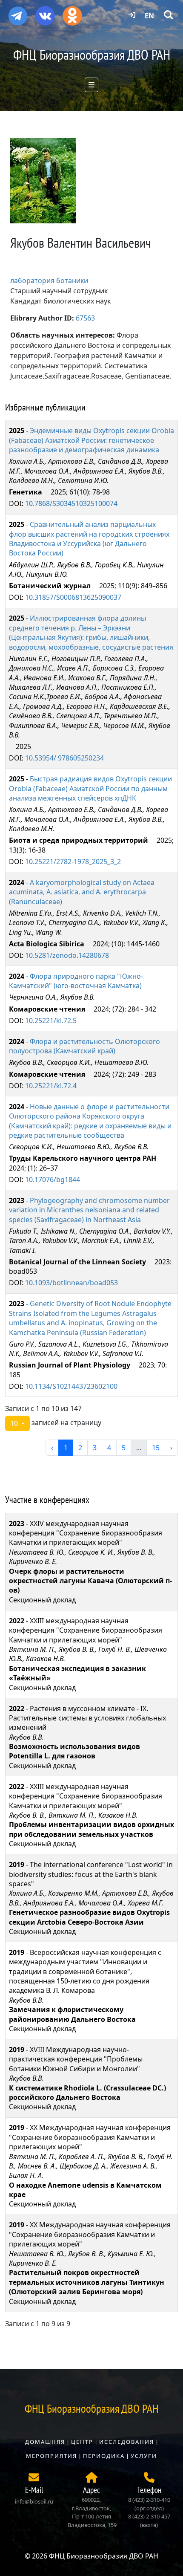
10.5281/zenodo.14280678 (67, 955)
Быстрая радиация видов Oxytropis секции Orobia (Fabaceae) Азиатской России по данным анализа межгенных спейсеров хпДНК (90, 788)
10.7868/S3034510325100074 (71, 503)
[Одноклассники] (72, 13)
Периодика (104, 2456)
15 (156, 1448)
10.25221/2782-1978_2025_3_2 (73, 862)
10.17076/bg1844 (53, 1180)
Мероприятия (51, 2456)
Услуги (144, 2456)
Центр (82, 2442)
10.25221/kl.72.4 (51, 1086)
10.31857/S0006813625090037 (73, 597)
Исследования (127, 2442)
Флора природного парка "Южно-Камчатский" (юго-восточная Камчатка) (76, 981)
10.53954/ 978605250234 (64, 758)
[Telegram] (18, 12)
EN (149, 16)
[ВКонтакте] (45, 13)
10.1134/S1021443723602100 (71, 1386)
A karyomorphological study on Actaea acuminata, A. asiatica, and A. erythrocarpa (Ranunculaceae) (82, 892)
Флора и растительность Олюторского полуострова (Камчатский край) (84, 1046)
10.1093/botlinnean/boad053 (71, 1283)
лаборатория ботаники (49, 280)
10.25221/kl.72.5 (51, 1021)
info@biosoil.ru (34, 2501)
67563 (85, 318)
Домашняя (45, 2442)
